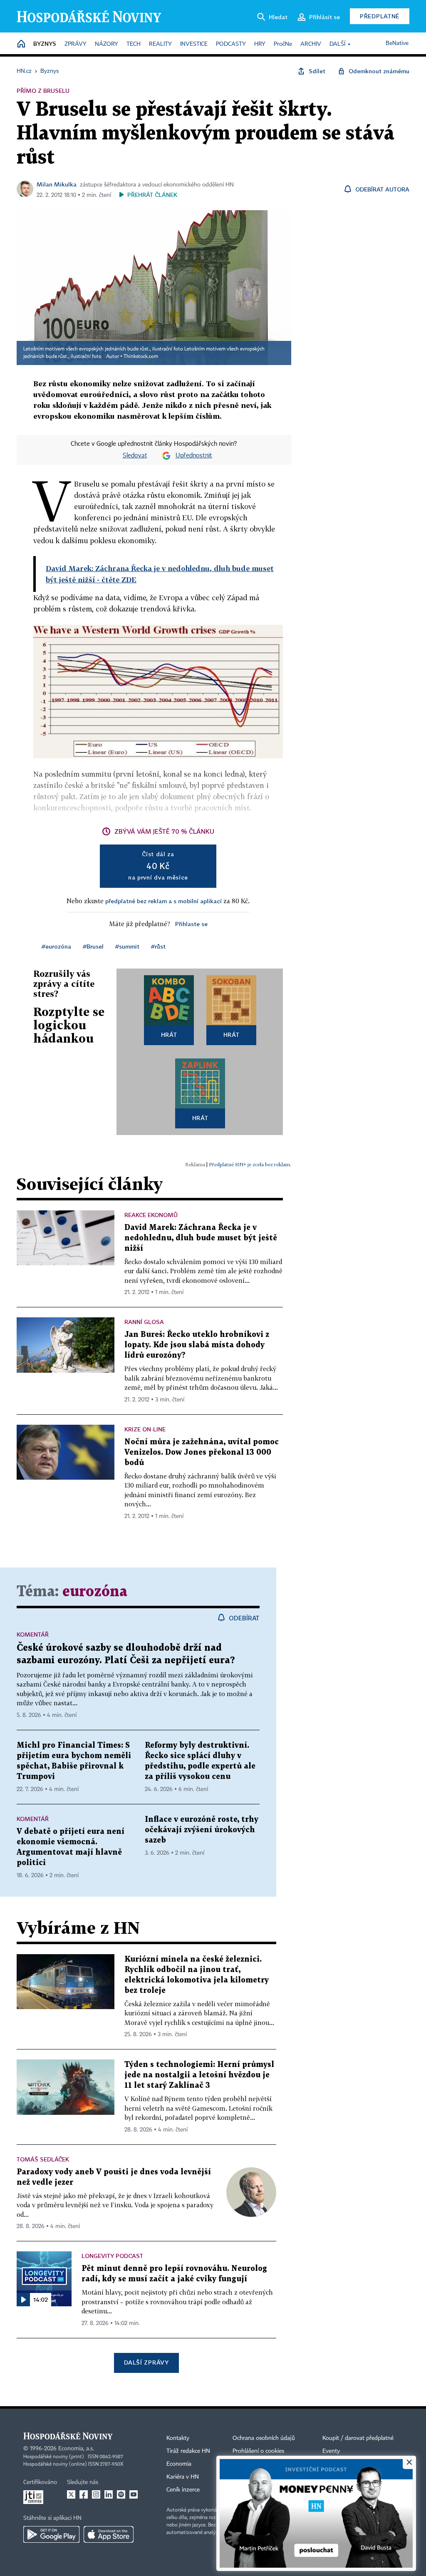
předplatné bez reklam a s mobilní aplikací (163, 901)
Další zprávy (146, 2362)
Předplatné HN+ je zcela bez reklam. (250, 1164)
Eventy (331, 2451)
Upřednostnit (194, 456)
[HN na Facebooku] (84, 2494)
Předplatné (380, 16)
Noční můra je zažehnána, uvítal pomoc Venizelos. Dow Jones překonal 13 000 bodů (202, 1452)
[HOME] (21, 44)
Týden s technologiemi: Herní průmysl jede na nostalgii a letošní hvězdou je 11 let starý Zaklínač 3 (199, 2075)
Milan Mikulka (57, 184)
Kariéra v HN (183, 2477)
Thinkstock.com (141, 357)
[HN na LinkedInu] (109, 2494)
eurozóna (95, 1592)
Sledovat (135, 456)
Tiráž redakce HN (188, 2451)
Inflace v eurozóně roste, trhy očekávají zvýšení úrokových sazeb (202, 1830)
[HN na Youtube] (134, 2494)
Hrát (169, 1035)
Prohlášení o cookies (258, 2451)
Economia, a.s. (76, 2449)
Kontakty (178, 2438)
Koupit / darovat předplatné (358, 2438)
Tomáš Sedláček (43, 2159)
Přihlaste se (191, 924)
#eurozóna (56, 946)
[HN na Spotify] (121, 2494)
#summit (127, 946)
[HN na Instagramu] (96, 2494)
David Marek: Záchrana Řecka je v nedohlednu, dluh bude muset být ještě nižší (201, 1238)
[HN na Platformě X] (71, 2494)
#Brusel (93, 946)
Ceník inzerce (183, 2490)
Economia (179, 2464)
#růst (158, 946)
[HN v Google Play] (51, 2534)
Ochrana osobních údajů (264, 2438)
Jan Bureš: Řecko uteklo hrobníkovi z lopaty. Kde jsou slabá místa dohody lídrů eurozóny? (197, 1345)
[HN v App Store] (109, 2534)
